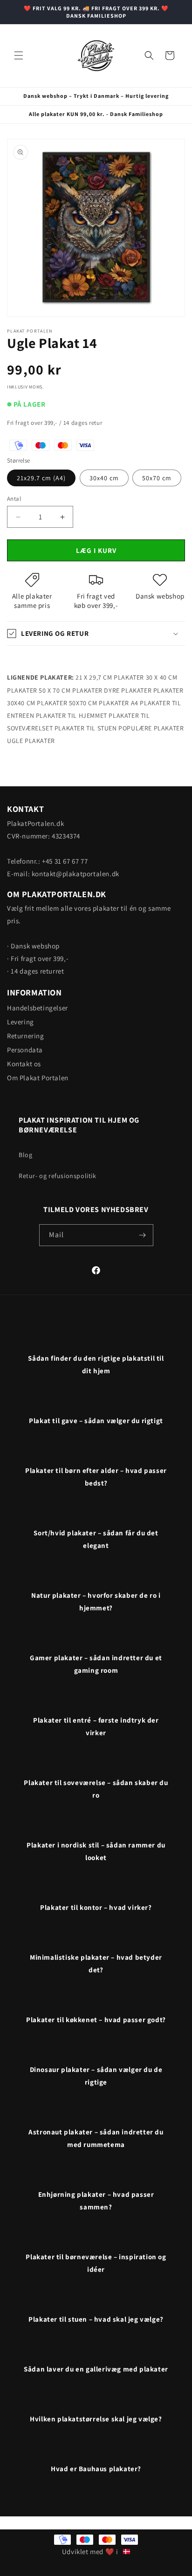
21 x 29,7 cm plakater (110, 677)
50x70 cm (157, 478)
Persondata (25, 1050)
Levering (21, 1022)
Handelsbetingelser (38, 1008)
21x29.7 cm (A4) (41, 478)
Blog (25, 1155)
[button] (19, 55)
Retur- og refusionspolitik (58, 1176)
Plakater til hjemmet (72, 716)
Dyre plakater (128, 690)
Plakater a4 (119, 703)
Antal (14, 499)
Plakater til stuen (86, 728)
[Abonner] (143, 1235)
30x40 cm (104, 478)
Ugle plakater (31, 741)
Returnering (26, 1036)
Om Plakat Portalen (38, 1078)
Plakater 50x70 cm (67, 703)
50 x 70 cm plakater (70, 690)
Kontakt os (24, 1064)
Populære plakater (151, 728)
